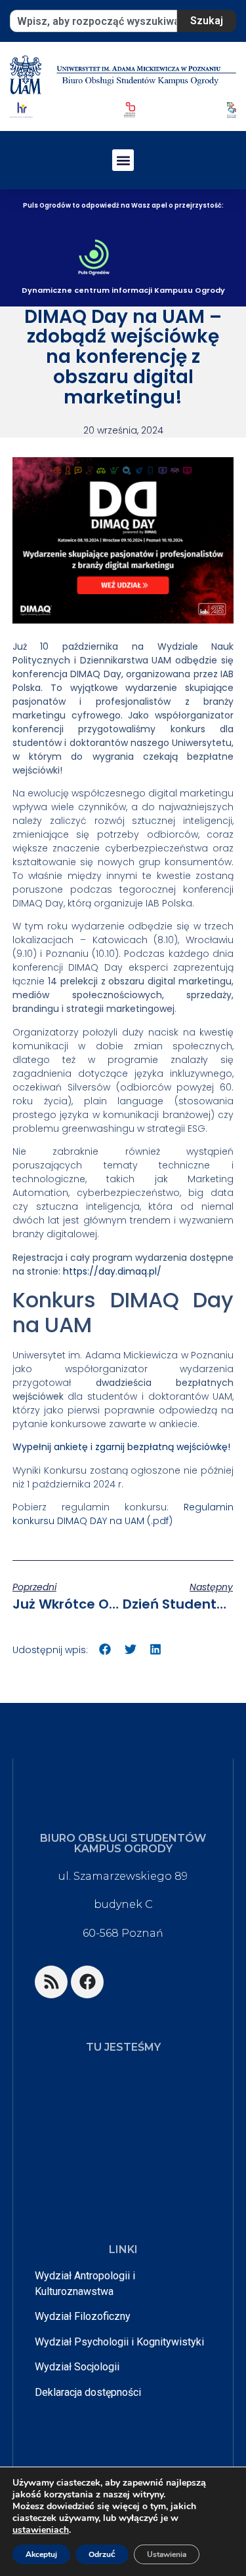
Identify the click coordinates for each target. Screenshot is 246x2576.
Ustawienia (167, 2554)
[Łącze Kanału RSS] (51, 1982)
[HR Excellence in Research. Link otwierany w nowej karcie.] (21, 110)
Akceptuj (41, 2554)
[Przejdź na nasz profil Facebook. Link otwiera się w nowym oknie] (87, 1982)
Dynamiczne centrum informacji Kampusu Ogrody (123, 290)
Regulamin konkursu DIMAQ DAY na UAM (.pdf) (123, 1514)
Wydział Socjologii (77, 2367)
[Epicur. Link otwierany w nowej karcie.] (232, 109)
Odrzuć (102, 2554)
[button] (123, 160)
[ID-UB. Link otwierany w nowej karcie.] (130, 109)
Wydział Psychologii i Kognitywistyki (119, 2342)
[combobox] (93, 21)
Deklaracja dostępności (88, 2392)
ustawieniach (41, 2530)
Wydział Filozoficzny (83, 2316)
